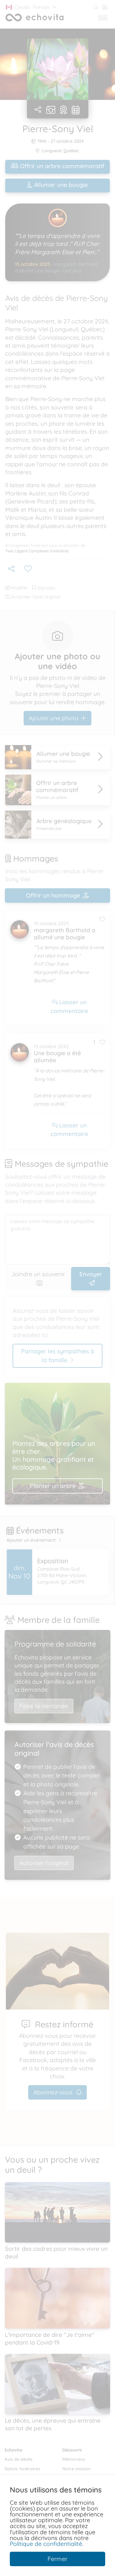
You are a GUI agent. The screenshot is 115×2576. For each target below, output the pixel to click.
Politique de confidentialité (46, 2544)
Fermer (57, 2559)
